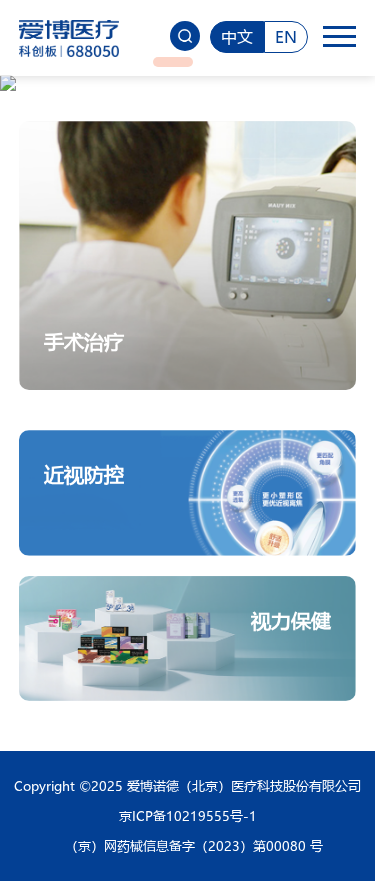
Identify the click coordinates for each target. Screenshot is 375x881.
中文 (237, 36)
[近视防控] (188, 438)
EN (286, 36)
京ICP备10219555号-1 (188, 815)
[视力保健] (188, 584)
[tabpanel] (187, 83)
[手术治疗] (188, 129)
